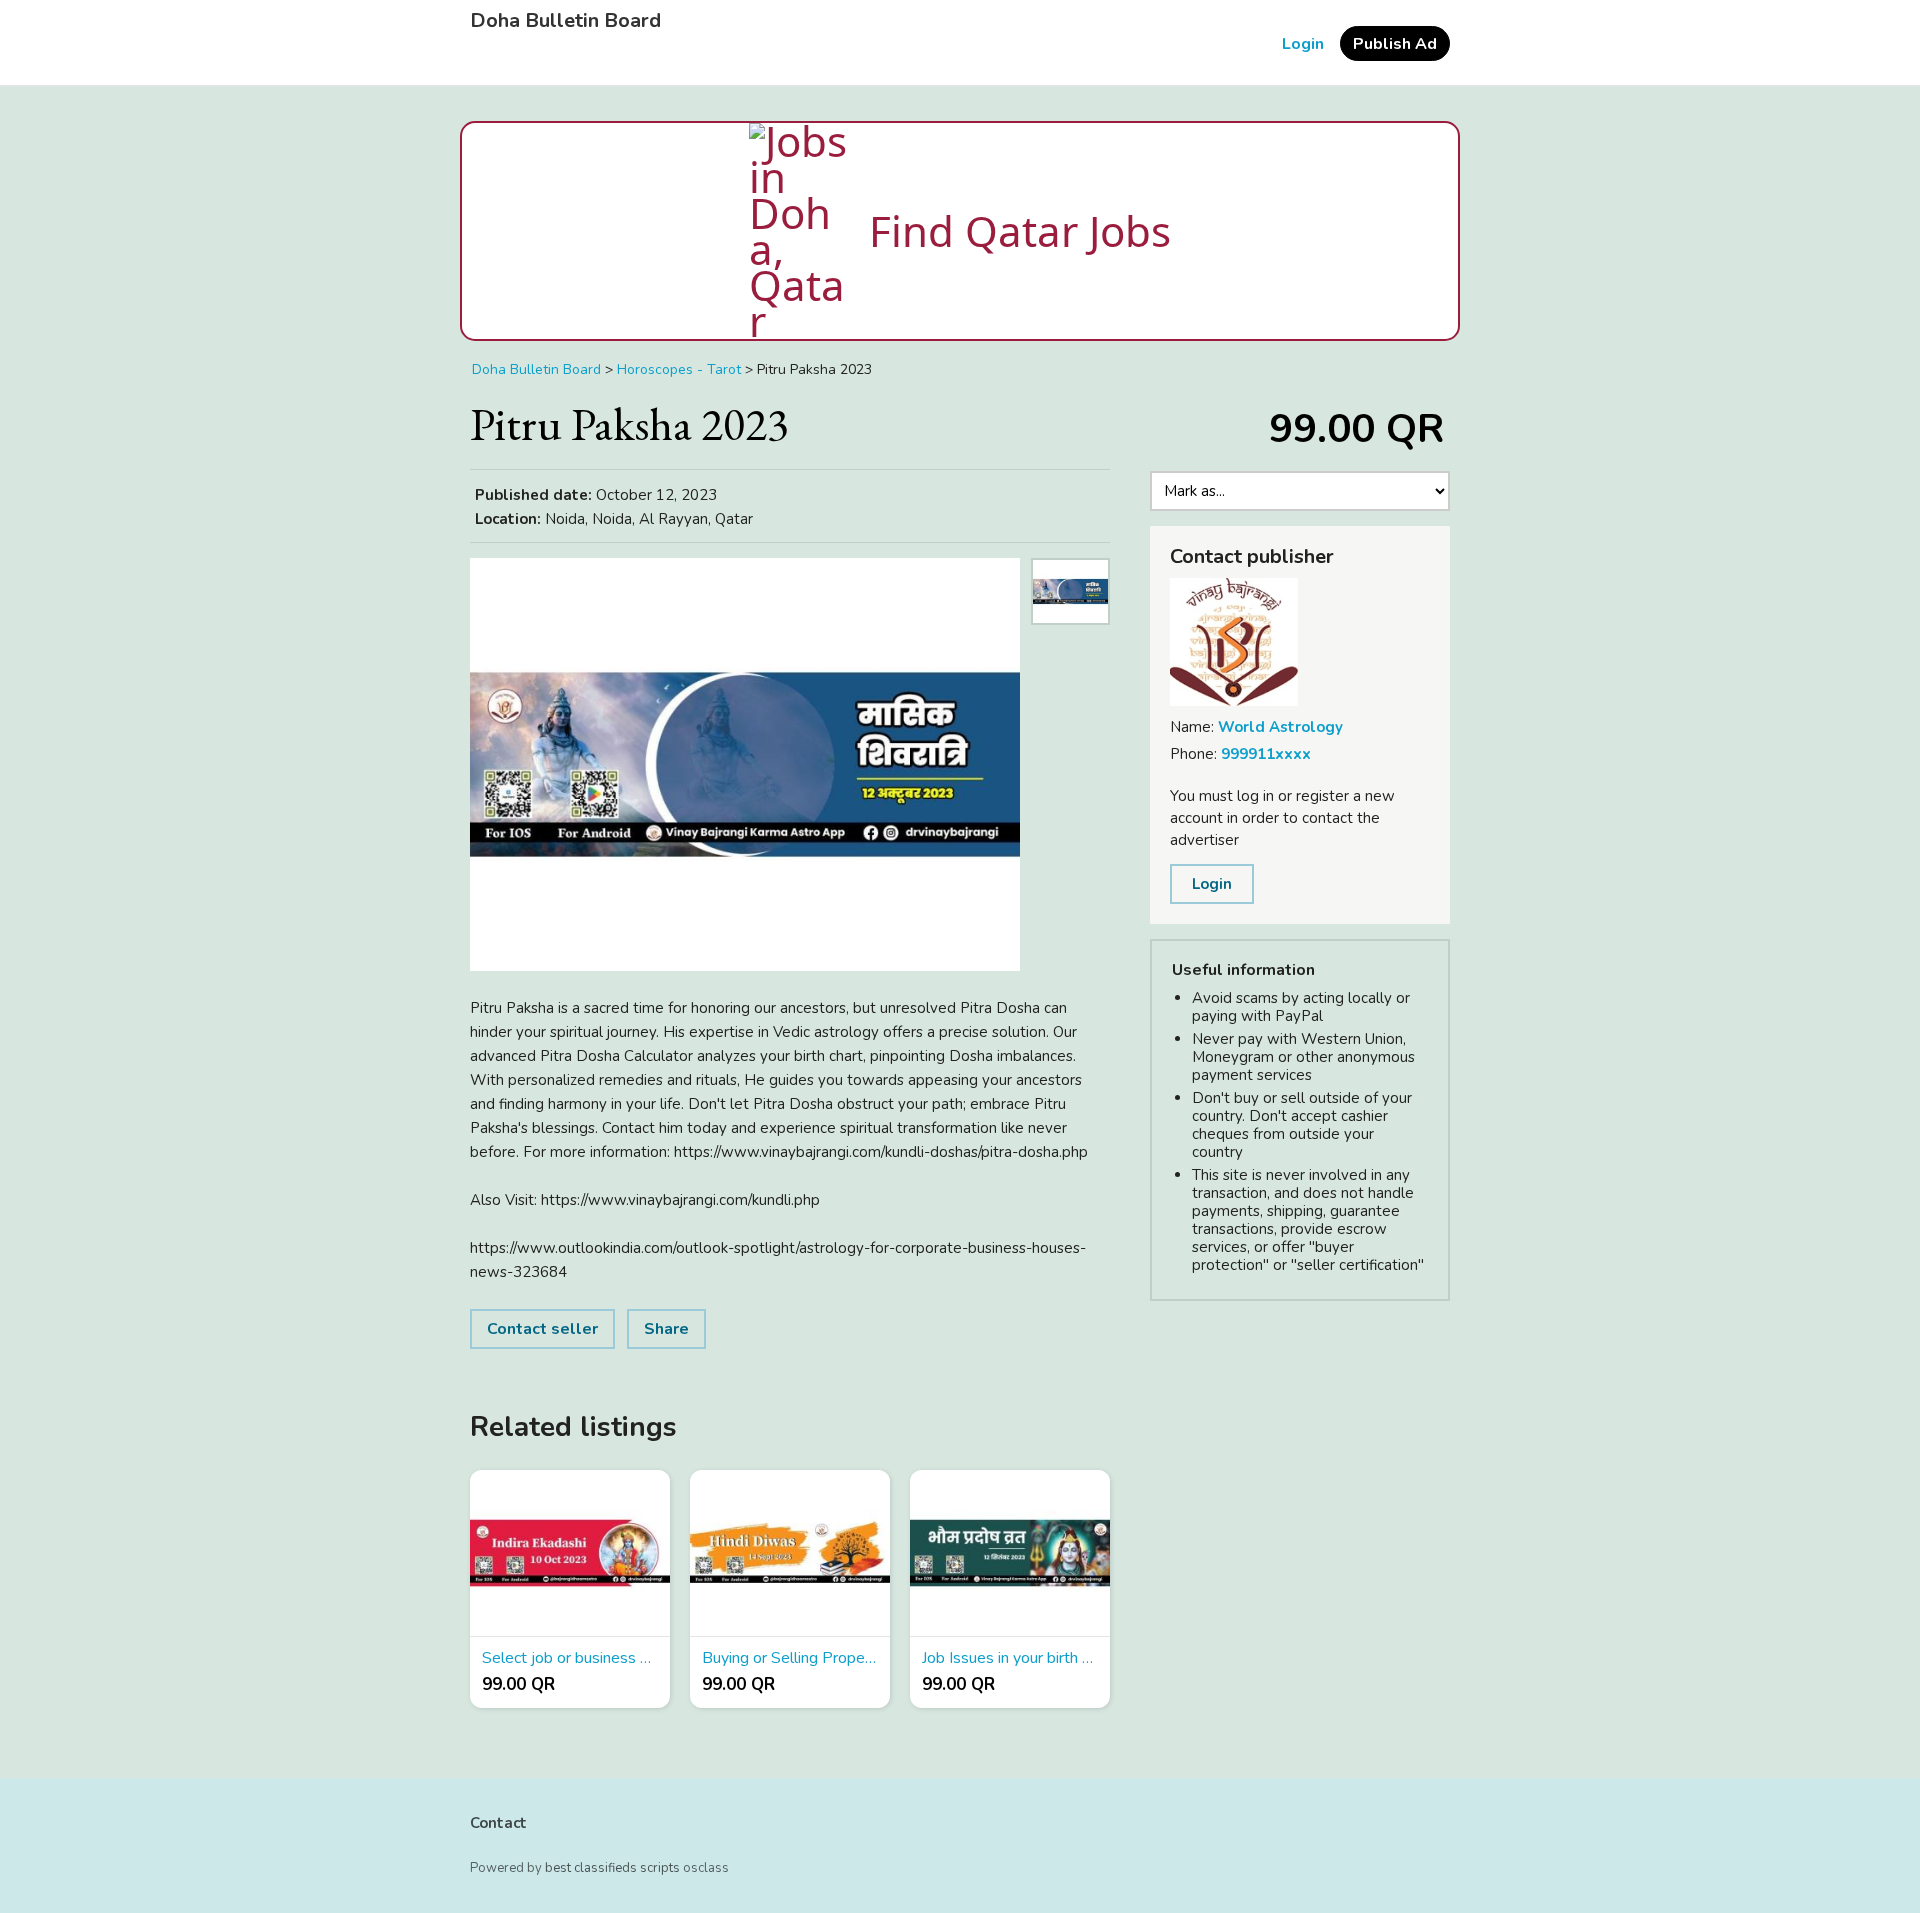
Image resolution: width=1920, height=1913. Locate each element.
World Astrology (1280, 727)
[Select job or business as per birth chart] (570, 1554)
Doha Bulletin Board (565, 21)
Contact (498, 1823)
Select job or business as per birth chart (570, 1658)
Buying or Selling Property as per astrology (790, 1658)
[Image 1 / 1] (745, 764)
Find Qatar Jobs (1020, 230)
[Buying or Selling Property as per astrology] (790, 1554)
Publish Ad (1395, 44)
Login (1303, 44)
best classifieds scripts (612, 1868)
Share (666, 1329)
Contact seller (542, 1329)
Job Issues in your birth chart (1010, 1658)
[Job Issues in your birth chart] (1010, 1554)
